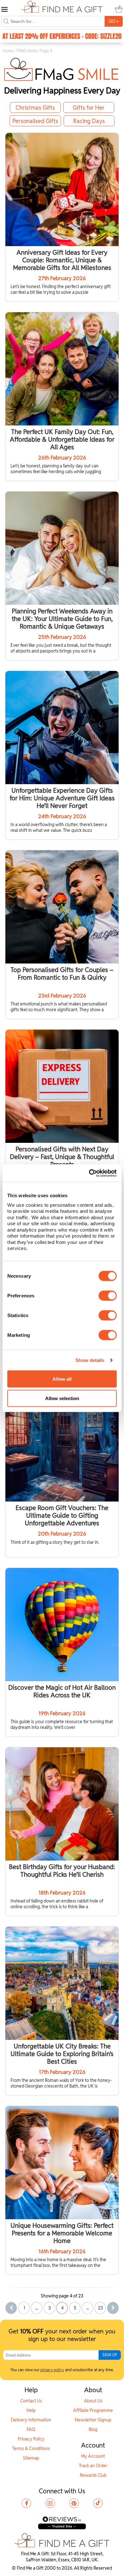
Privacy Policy (31, 2439)
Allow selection (62, 1398)
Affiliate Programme (93, 2410)
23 (100, 2308)
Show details (90, 1360)
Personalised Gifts (35, 121)
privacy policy (52, 2370)
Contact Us (31, 2401)
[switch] (108, 1295)
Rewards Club (93, 2475)
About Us (93, 2401)
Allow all (62, 1379)
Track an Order (93, 2466)
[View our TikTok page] (98, 2503)
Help (31, 2410)
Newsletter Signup (93, 2420)
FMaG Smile (27, 51)
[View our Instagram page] (50, 2503)
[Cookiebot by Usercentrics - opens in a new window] (89, 1173)
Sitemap (31, 2458)
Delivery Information (31, 2420)
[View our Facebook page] (26, 2503)
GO (114, 21)
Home (8, 51)
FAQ (31, 2429)
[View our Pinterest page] (74, 2503)
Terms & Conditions (31, 2448)
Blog (93, 2429)
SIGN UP (110, 2355)
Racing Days (89, 121)
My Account (93, 2456)
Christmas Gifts (35, 108)
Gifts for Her (89, 108)
